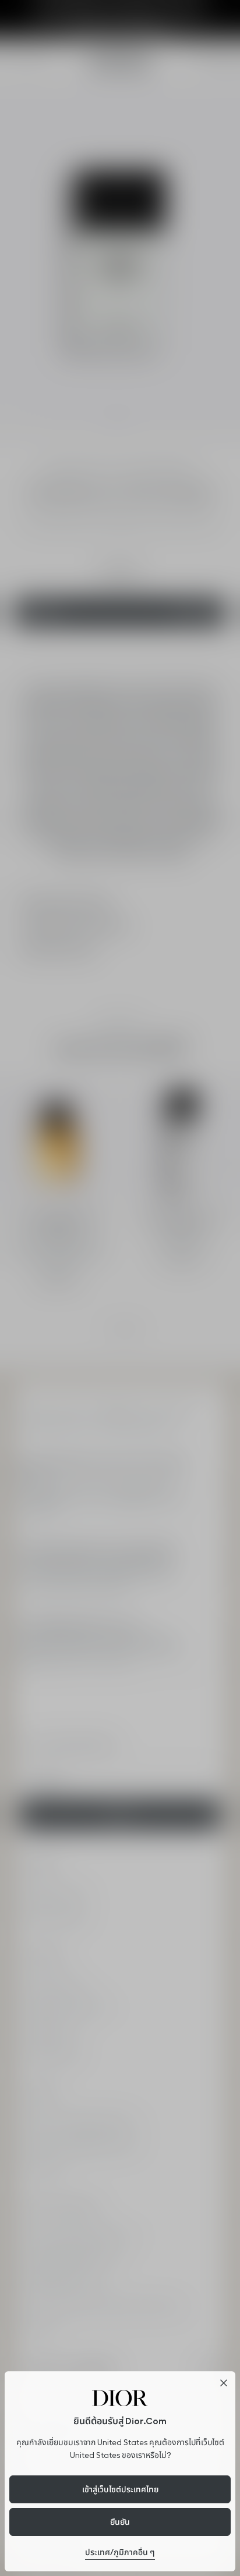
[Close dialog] (224, 2383)
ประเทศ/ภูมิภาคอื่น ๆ (120, 2552)
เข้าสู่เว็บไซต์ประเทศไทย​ (120, 2489)
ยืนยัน (120, 2522)
